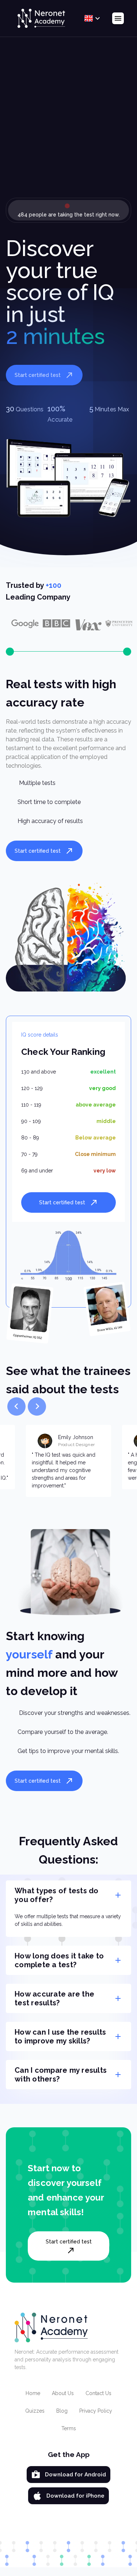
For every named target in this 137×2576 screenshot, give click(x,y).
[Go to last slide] (16, 1406)
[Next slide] (37, 1406)
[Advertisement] (68, 123)
